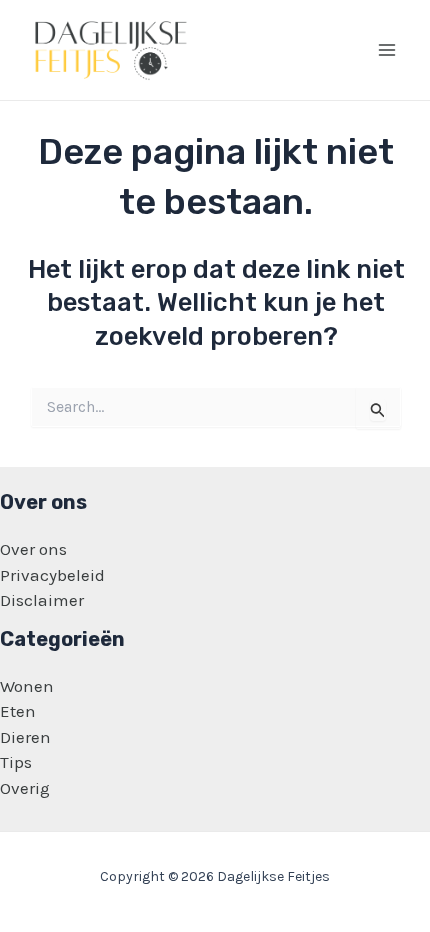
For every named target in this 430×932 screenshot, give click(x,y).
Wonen (27, 686)
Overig (25, 788)
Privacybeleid (52, 575)
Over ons (33, 549)
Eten (18, 711)
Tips (16, 762)
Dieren (25, 737)
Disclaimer (42, 600)
